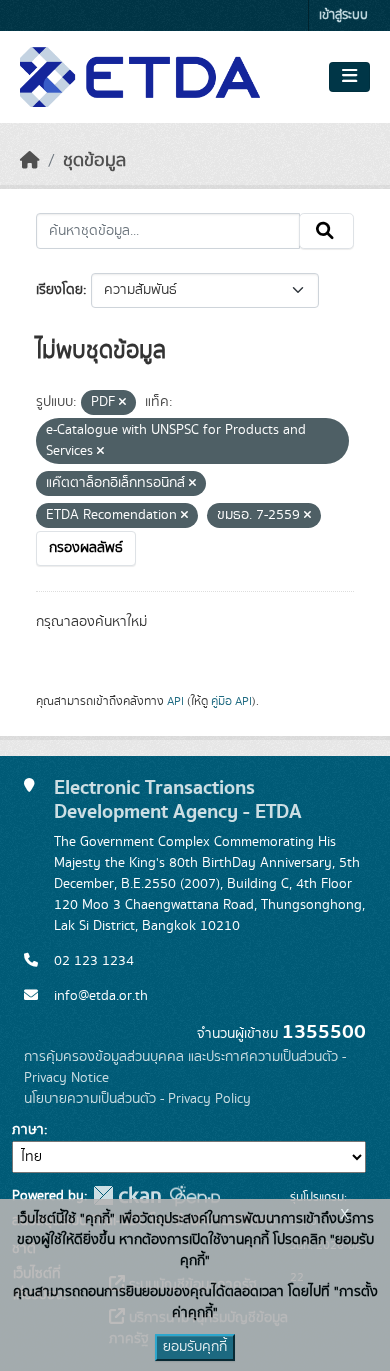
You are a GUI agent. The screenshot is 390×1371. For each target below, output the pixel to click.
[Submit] (326, 231)
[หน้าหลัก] (30, 161)
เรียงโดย (59, 290)
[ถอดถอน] (122, 403)
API (175, 701)
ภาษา (28, 1130)
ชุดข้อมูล (94, 161)
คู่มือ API (231, 701)
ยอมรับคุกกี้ (195, 1347)
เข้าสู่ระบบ (343, 15)
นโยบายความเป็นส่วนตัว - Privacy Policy (137, 1099)
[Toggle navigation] (349, 77)
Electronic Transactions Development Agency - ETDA (178, 800)
